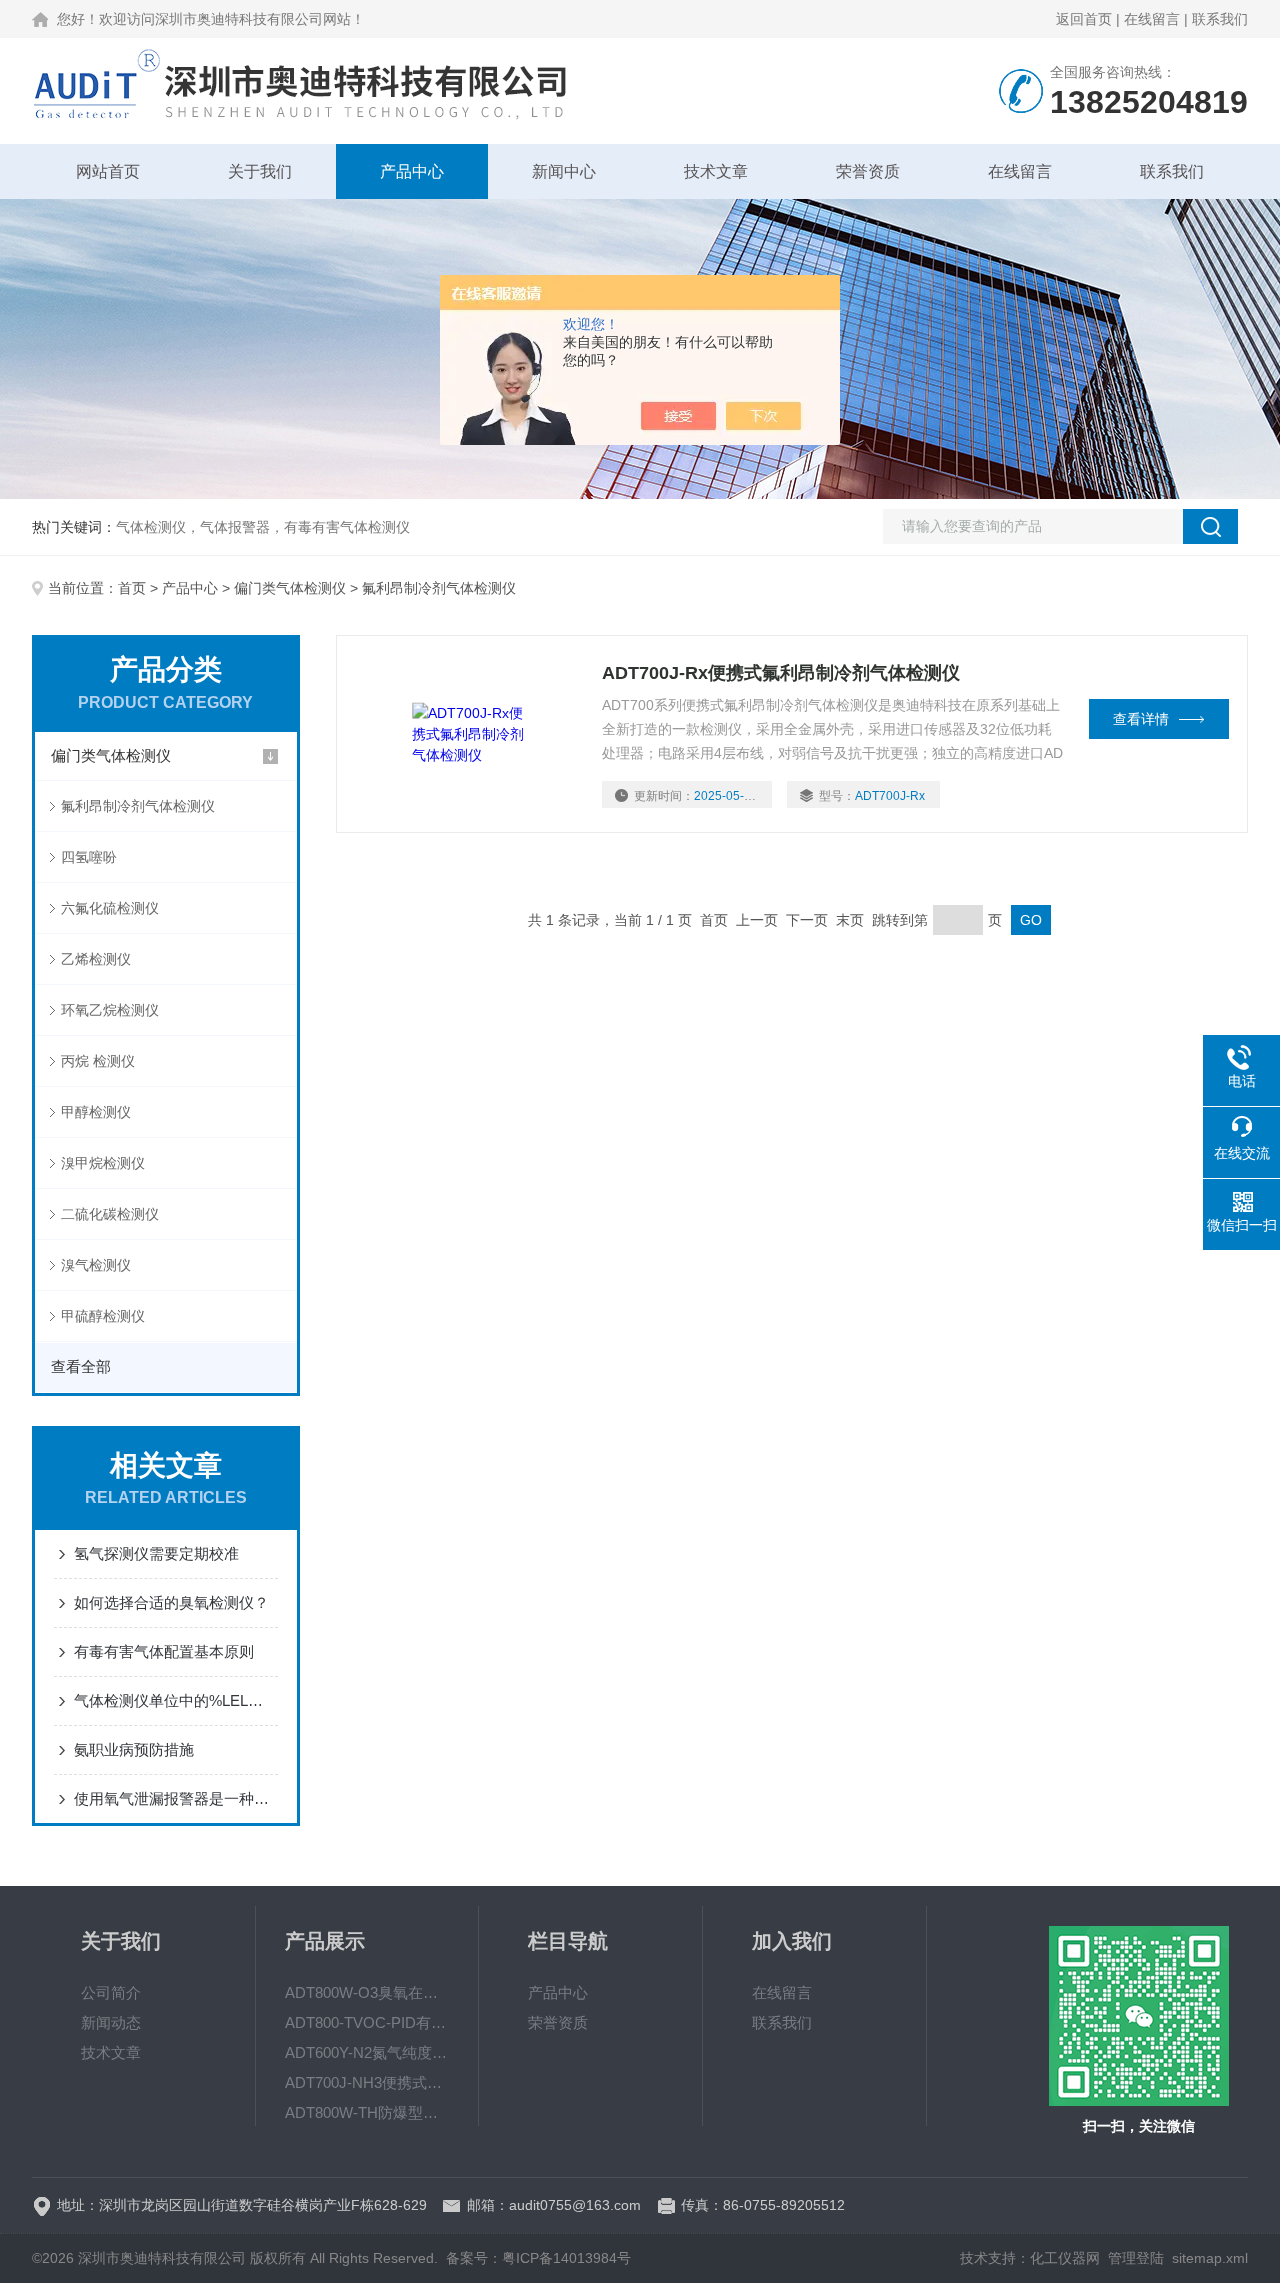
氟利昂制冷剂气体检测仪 (138, 806)
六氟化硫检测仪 (110, 908)
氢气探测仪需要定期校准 (156, 1553)
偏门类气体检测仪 (290, 588)
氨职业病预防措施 (134, 1749)
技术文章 (716, 171)
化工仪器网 (1065, 2258)
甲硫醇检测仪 (103, 1316)
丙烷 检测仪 (98, 1061)
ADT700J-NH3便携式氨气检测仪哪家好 (367, 2082)
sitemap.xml (1210, 2258)
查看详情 (1141, 719)
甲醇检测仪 (96, 1112)
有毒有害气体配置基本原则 (164, 1651)
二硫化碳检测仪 (110, 1214)
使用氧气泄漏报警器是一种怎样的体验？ (176, 1798)
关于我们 (260, 171)
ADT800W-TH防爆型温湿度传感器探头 (367, 2112)
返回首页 (1084, 19)
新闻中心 (564, 171)
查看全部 (81, 1366)
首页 (132, 588)
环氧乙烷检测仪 (110, 1010)
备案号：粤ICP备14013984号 (538, 2258)
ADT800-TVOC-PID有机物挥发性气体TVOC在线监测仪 (367, 2022)
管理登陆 (1136, 2258)
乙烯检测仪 (96, 959)
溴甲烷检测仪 (103, 1163)
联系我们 (1220, 19)
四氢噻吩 (89, 857)
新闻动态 (111, 2022)
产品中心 (412, 171)
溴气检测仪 (96, 1265)
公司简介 (111, 1992)
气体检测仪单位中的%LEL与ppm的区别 (176, 1700)
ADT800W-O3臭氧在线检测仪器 (367, 1992)
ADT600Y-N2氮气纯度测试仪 (367, 2052)
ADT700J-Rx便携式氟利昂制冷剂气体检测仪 (781, 673)
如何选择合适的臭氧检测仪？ (171, 1602)
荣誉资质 (868, 171)
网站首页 (108, 171)
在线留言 (1152, 19)
